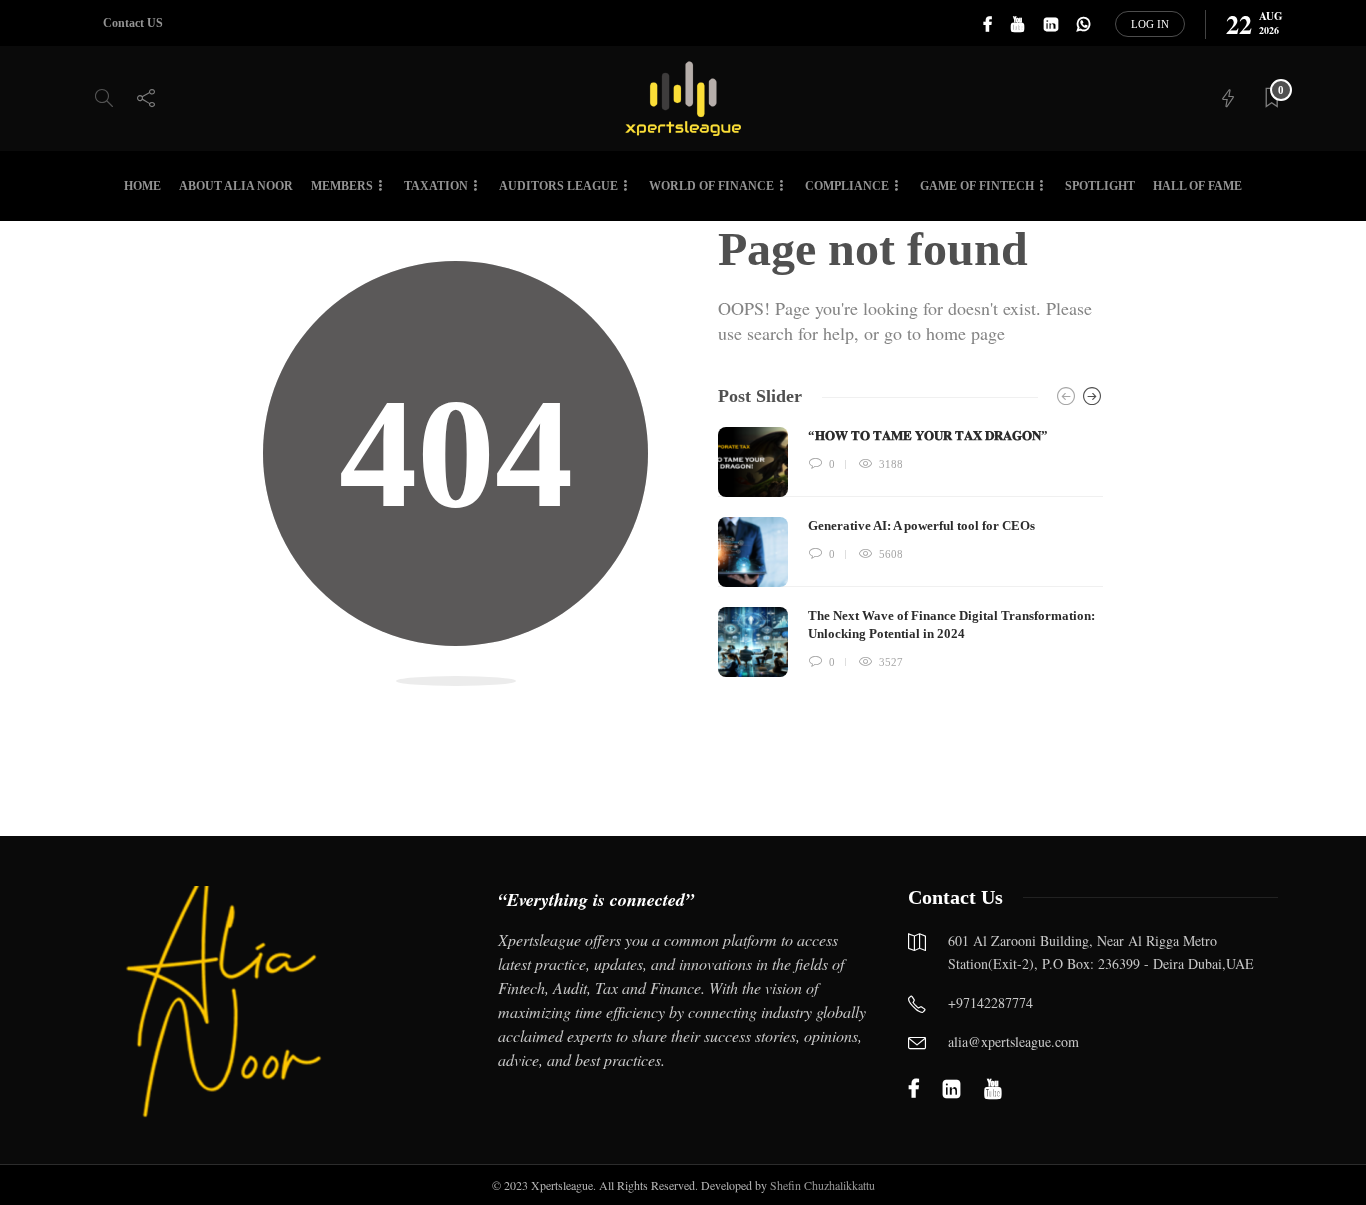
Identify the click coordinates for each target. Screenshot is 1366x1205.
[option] (910, 552)
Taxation (436, 186)
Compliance (847, 186)
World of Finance (711, 186)
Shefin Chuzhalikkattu (822, 1185)
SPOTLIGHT (1100, 186)
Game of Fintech (977, 186)
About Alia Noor (236, 186)
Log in (1150, 24)
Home (142, 186)
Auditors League (558, 186)
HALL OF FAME (1197, 186)
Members (342, 186)
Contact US (133, 23)
